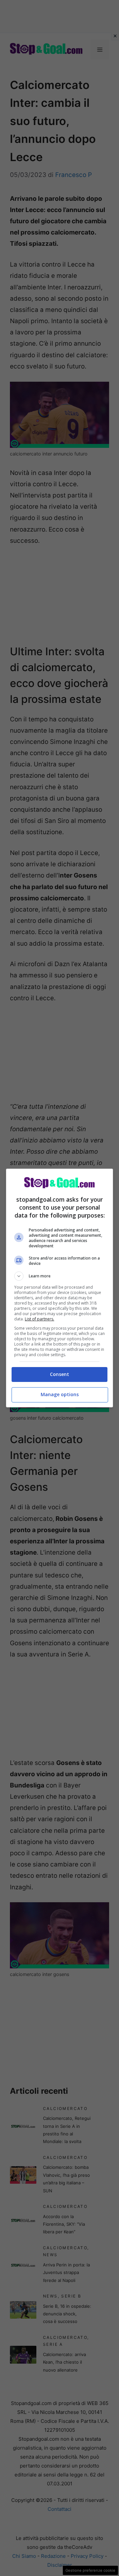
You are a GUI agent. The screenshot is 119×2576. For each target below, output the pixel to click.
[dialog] (59, 1288)
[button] (59, 1276)
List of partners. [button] (40, 1319)
